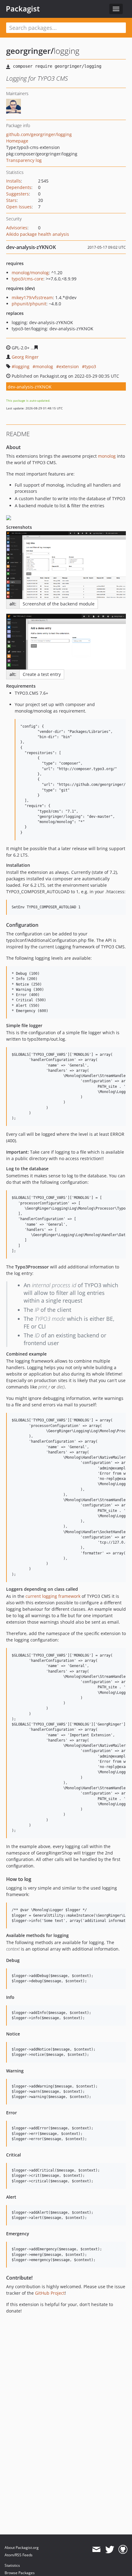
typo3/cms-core (27, 279)
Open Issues (19, 207)
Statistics (12, 2565)
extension (69, 366)
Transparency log (24, 160)
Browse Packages (20, 2573)
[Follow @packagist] (110, 2550)
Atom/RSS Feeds (19, 2555)
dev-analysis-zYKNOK (30, 387)
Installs (14, 181)
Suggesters (17, 194)
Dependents (19, 187)
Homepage (17, 141)
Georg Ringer (25, 357)
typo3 (90, 366)
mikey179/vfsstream (32, 297)
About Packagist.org (22, 2548)
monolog (44, 366)
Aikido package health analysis (38, 234)
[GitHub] (123, 2550)
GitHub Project (50, 2293)
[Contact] (96, 2550)
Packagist (23, 9)
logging (22, 366)
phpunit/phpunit (29, 304)
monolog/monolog (30, 273)
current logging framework (53, 1596)
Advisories (17, 228)
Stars (11, 200)
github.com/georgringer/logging (39, 134)
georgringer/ (30, 51)
